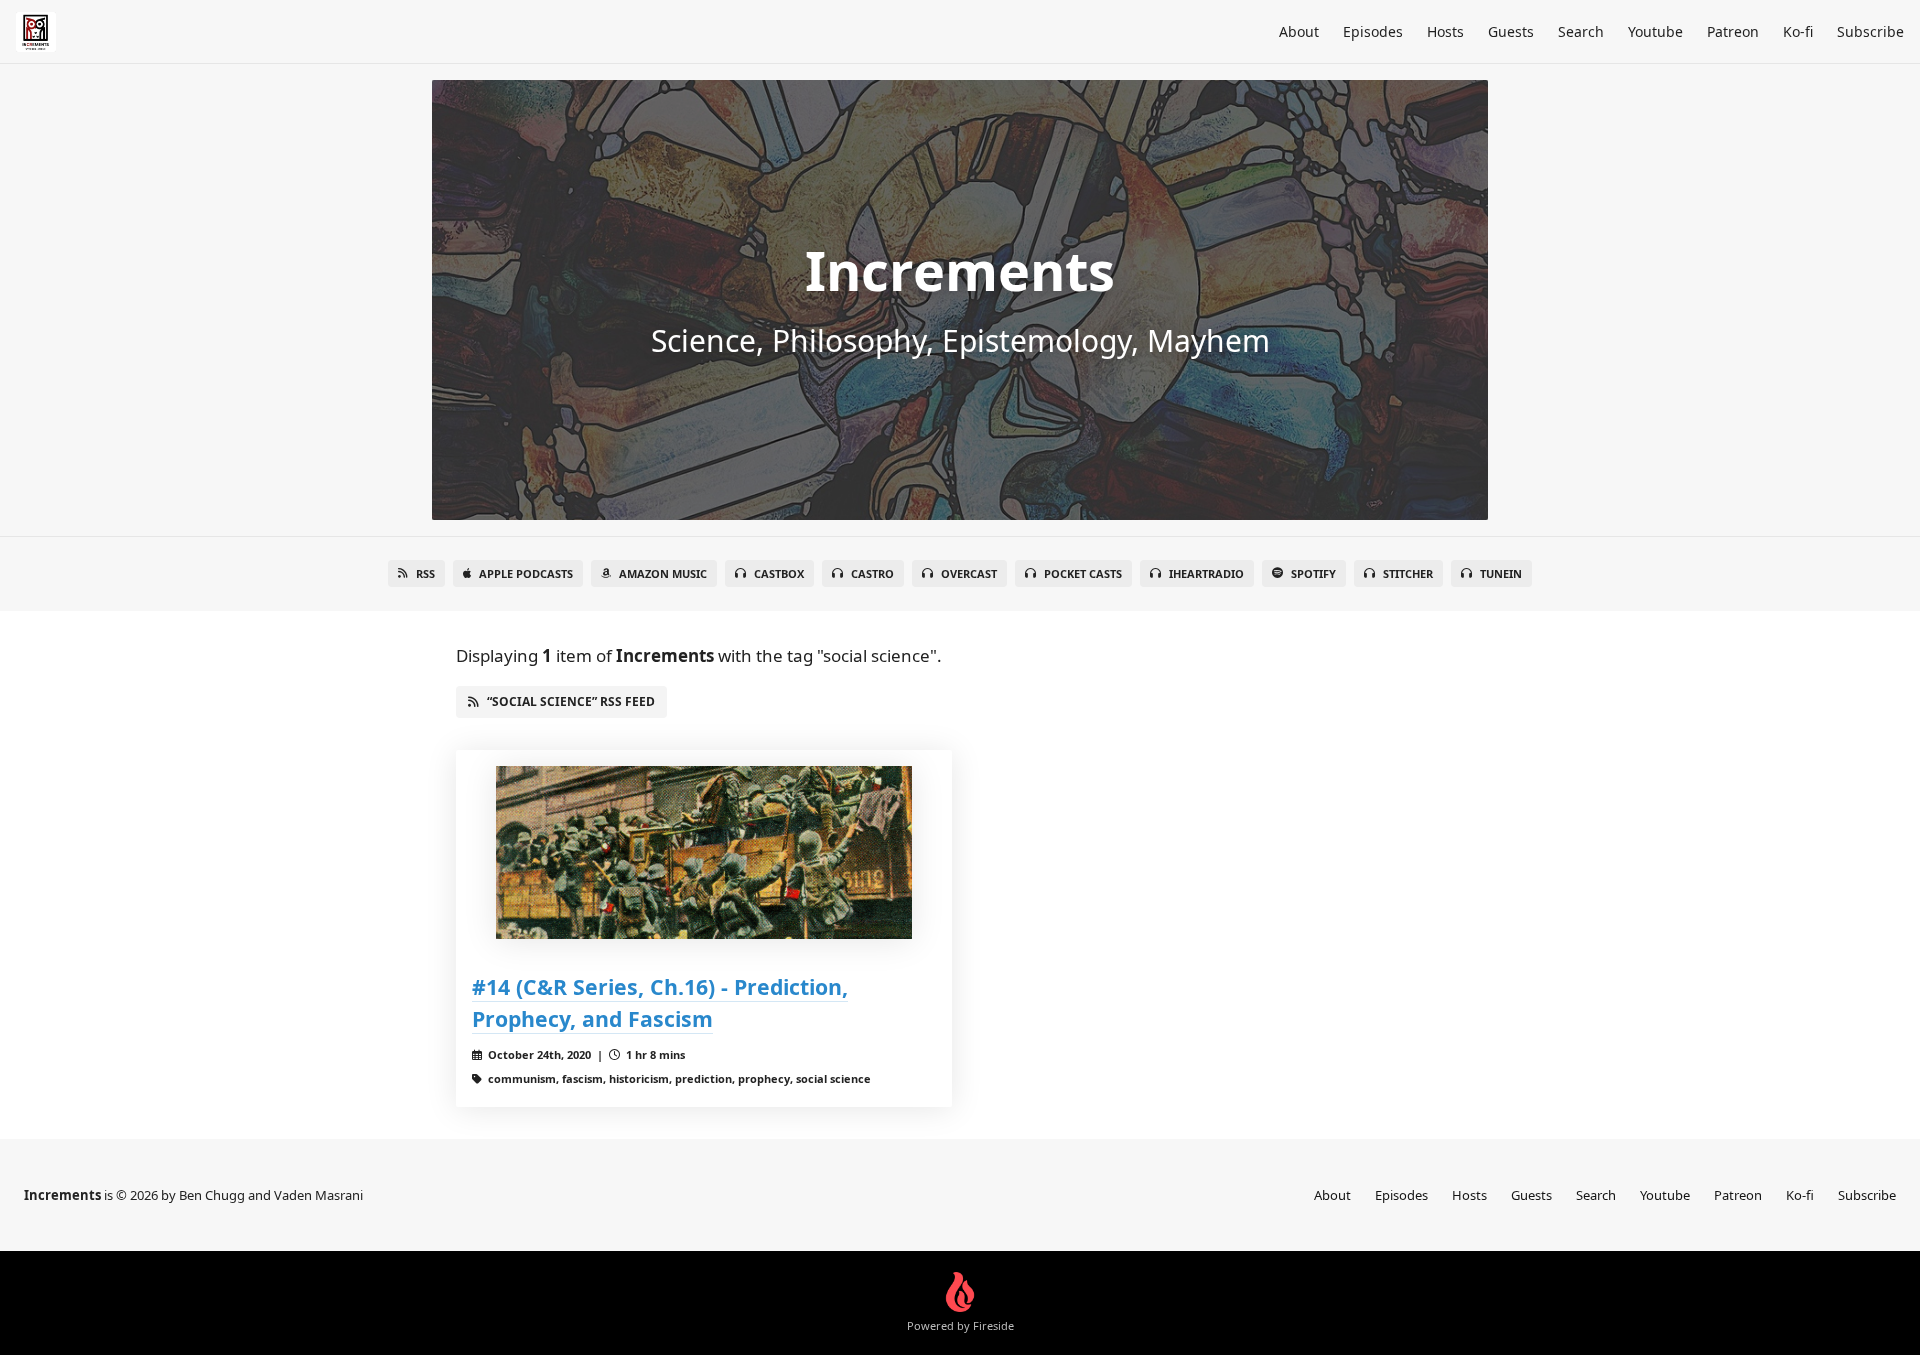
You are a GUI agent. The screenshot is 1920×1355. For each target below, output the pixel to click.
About (1299, 31)
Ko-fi (1798, 31)
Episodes (1373, 31)
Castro (872, 573)
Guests (1511, 31)
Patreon (1733, 31)
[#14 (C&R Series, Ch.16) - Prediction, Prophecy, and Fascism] (704, 852)
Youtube (1655, 31)
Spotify (1313, 573)
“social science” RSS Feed (571, 701)
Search (1581, 31)
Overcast (969, 573)
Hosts (1445, 31)
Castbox (779, 573)
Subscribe (1870, 31)
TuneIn (1501, 573)
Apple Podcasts (526, 573)
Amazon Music (663, 573)
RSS (425, 573)
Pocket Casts (1083, 573)
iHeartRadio (1206, 573)
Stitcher (1408, 573)
